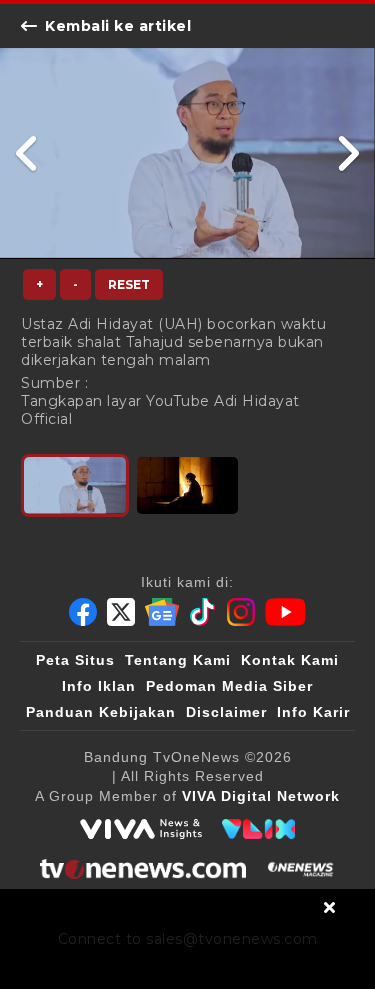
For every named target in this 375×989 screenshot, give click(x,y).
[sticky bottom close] (330, 906)
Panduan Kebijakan (101, 712)
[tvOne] (142, 869)
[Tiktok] (203, 612)
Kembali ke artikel (118, 26)
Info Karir (313, 712)
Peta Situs (75, 660)
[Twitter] (121, 612)
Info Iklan (99, 686)
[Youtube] (285, 612)
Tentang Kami (178, 660)
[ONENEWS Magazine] (300, 869)
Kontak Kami (290, 660)
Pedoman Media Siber (229, 686)
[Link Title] (27, 153)
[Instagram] (241, 612)
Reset (129, 284)
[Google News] (162, 612)
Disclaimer (226, 712)
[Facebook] (83, 612)
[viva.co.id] (141, 829)
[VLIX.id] (259, 829)
